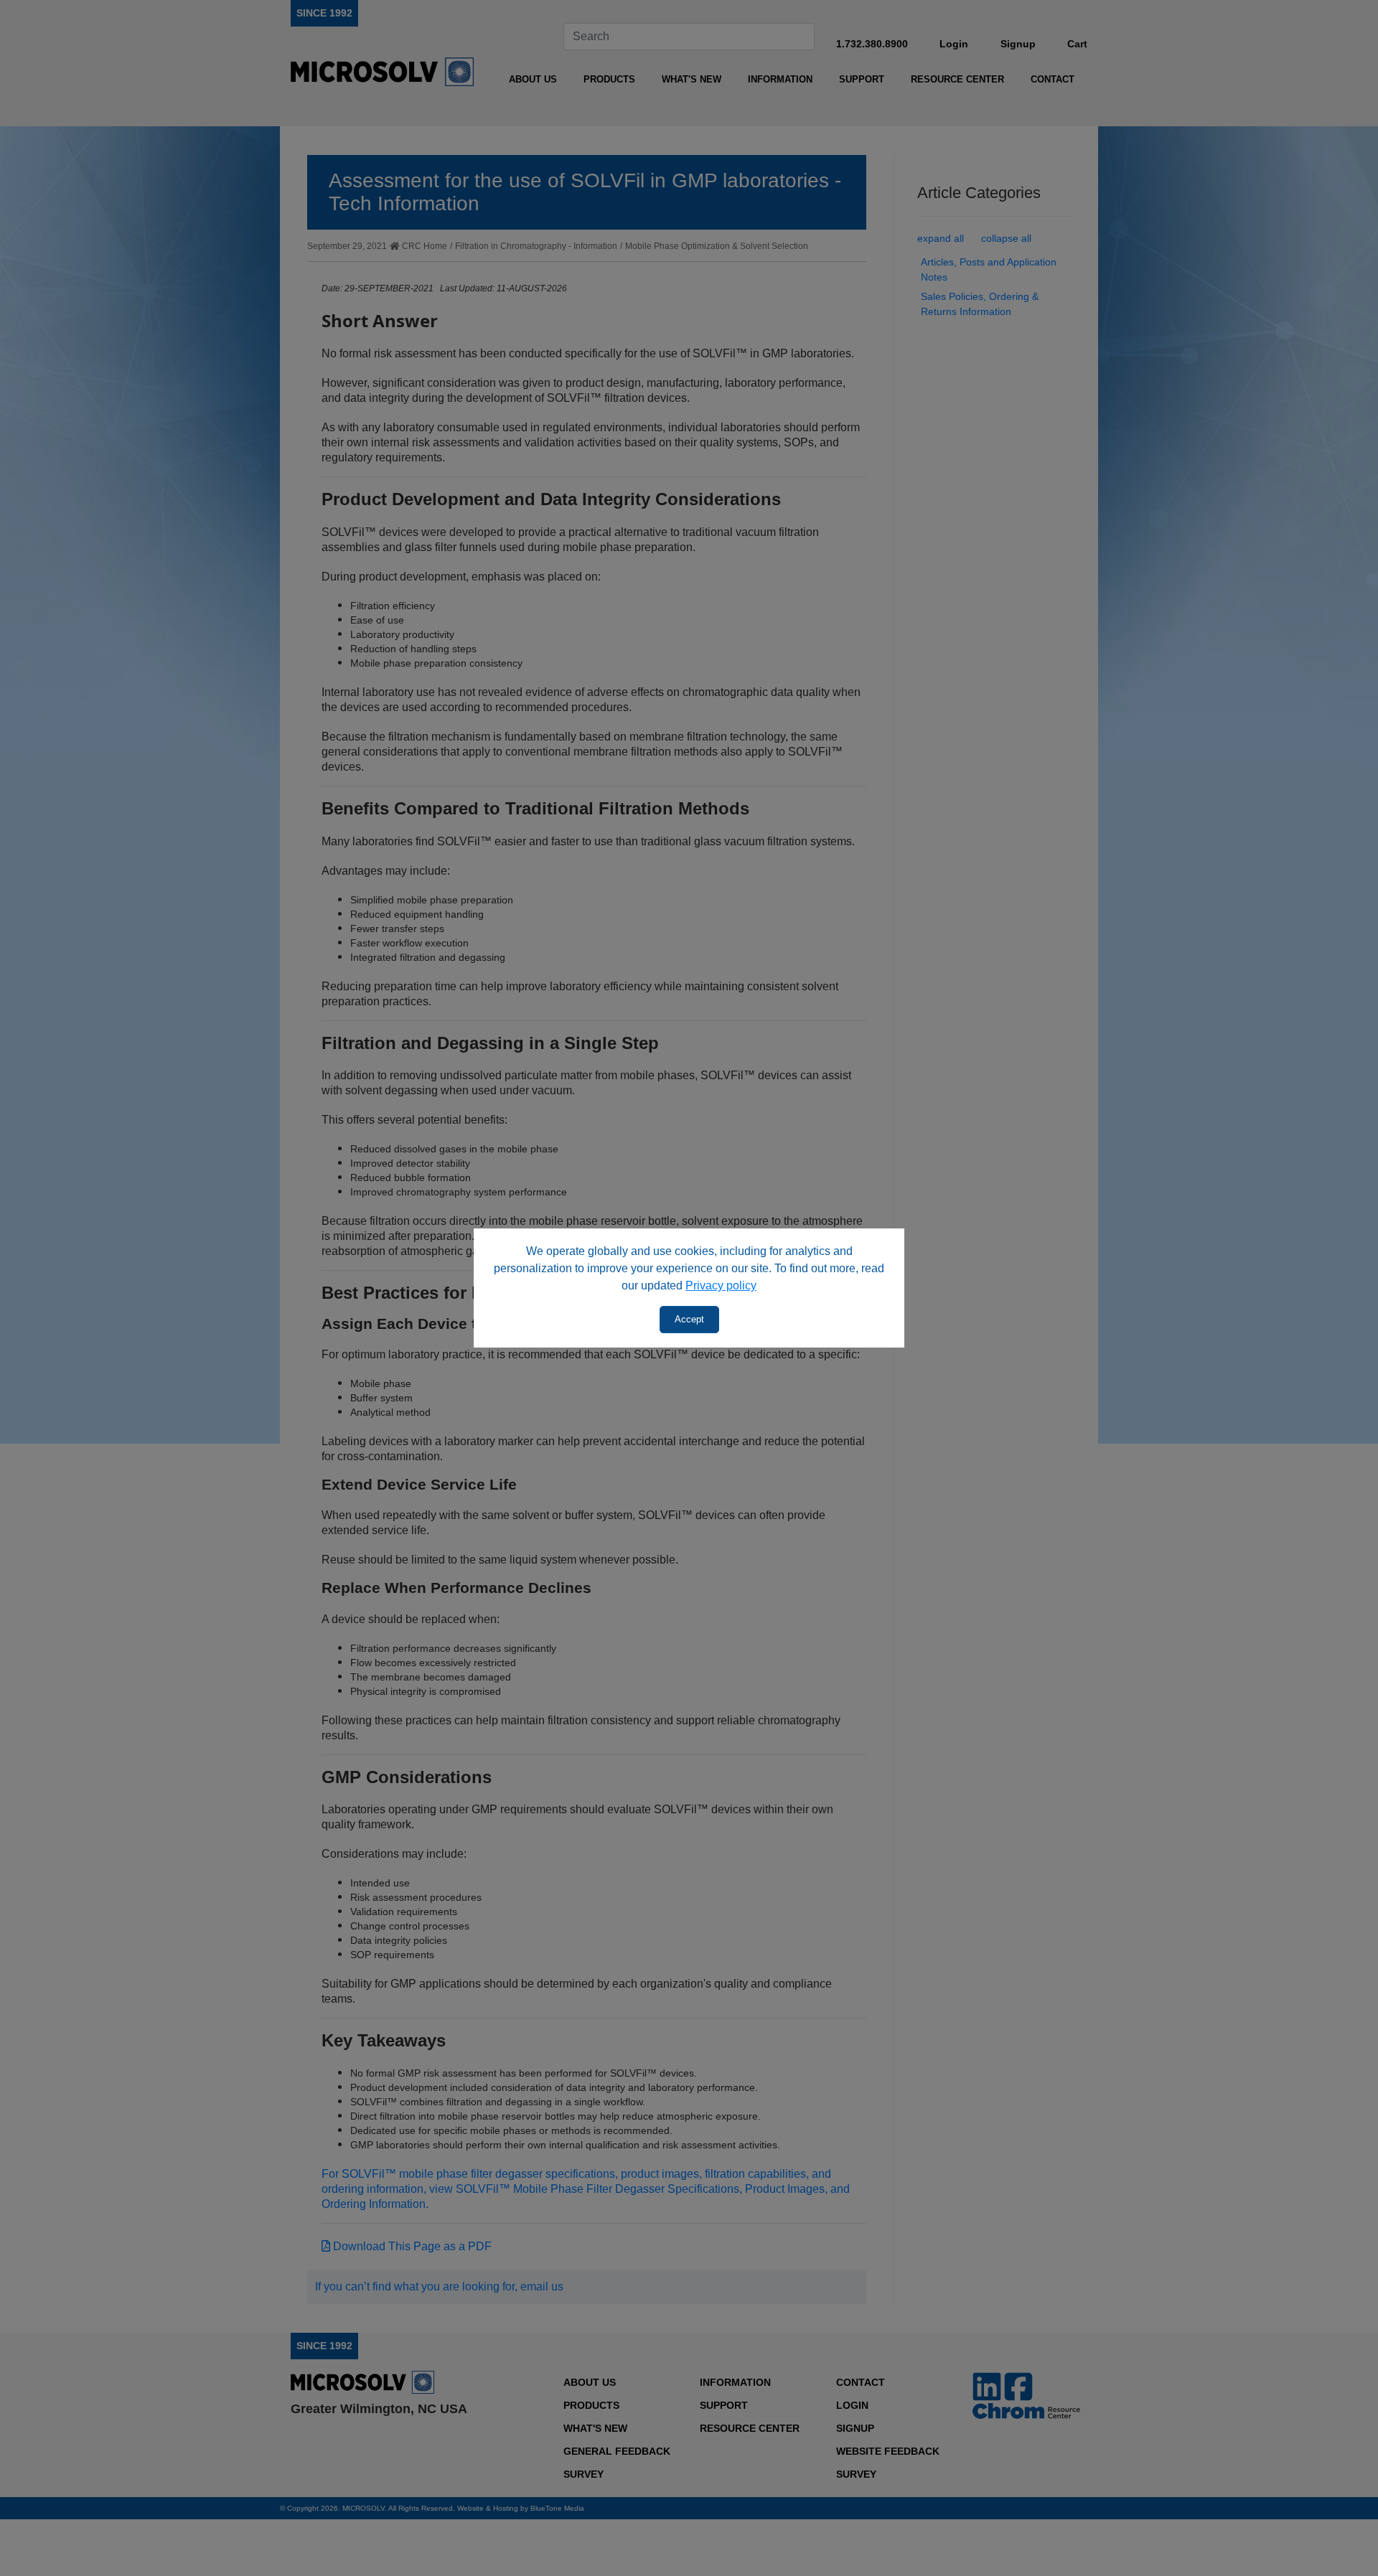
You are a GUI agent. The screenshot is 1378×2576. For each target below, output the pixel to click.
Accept (689, 1319)
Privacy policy (721, 1285)
